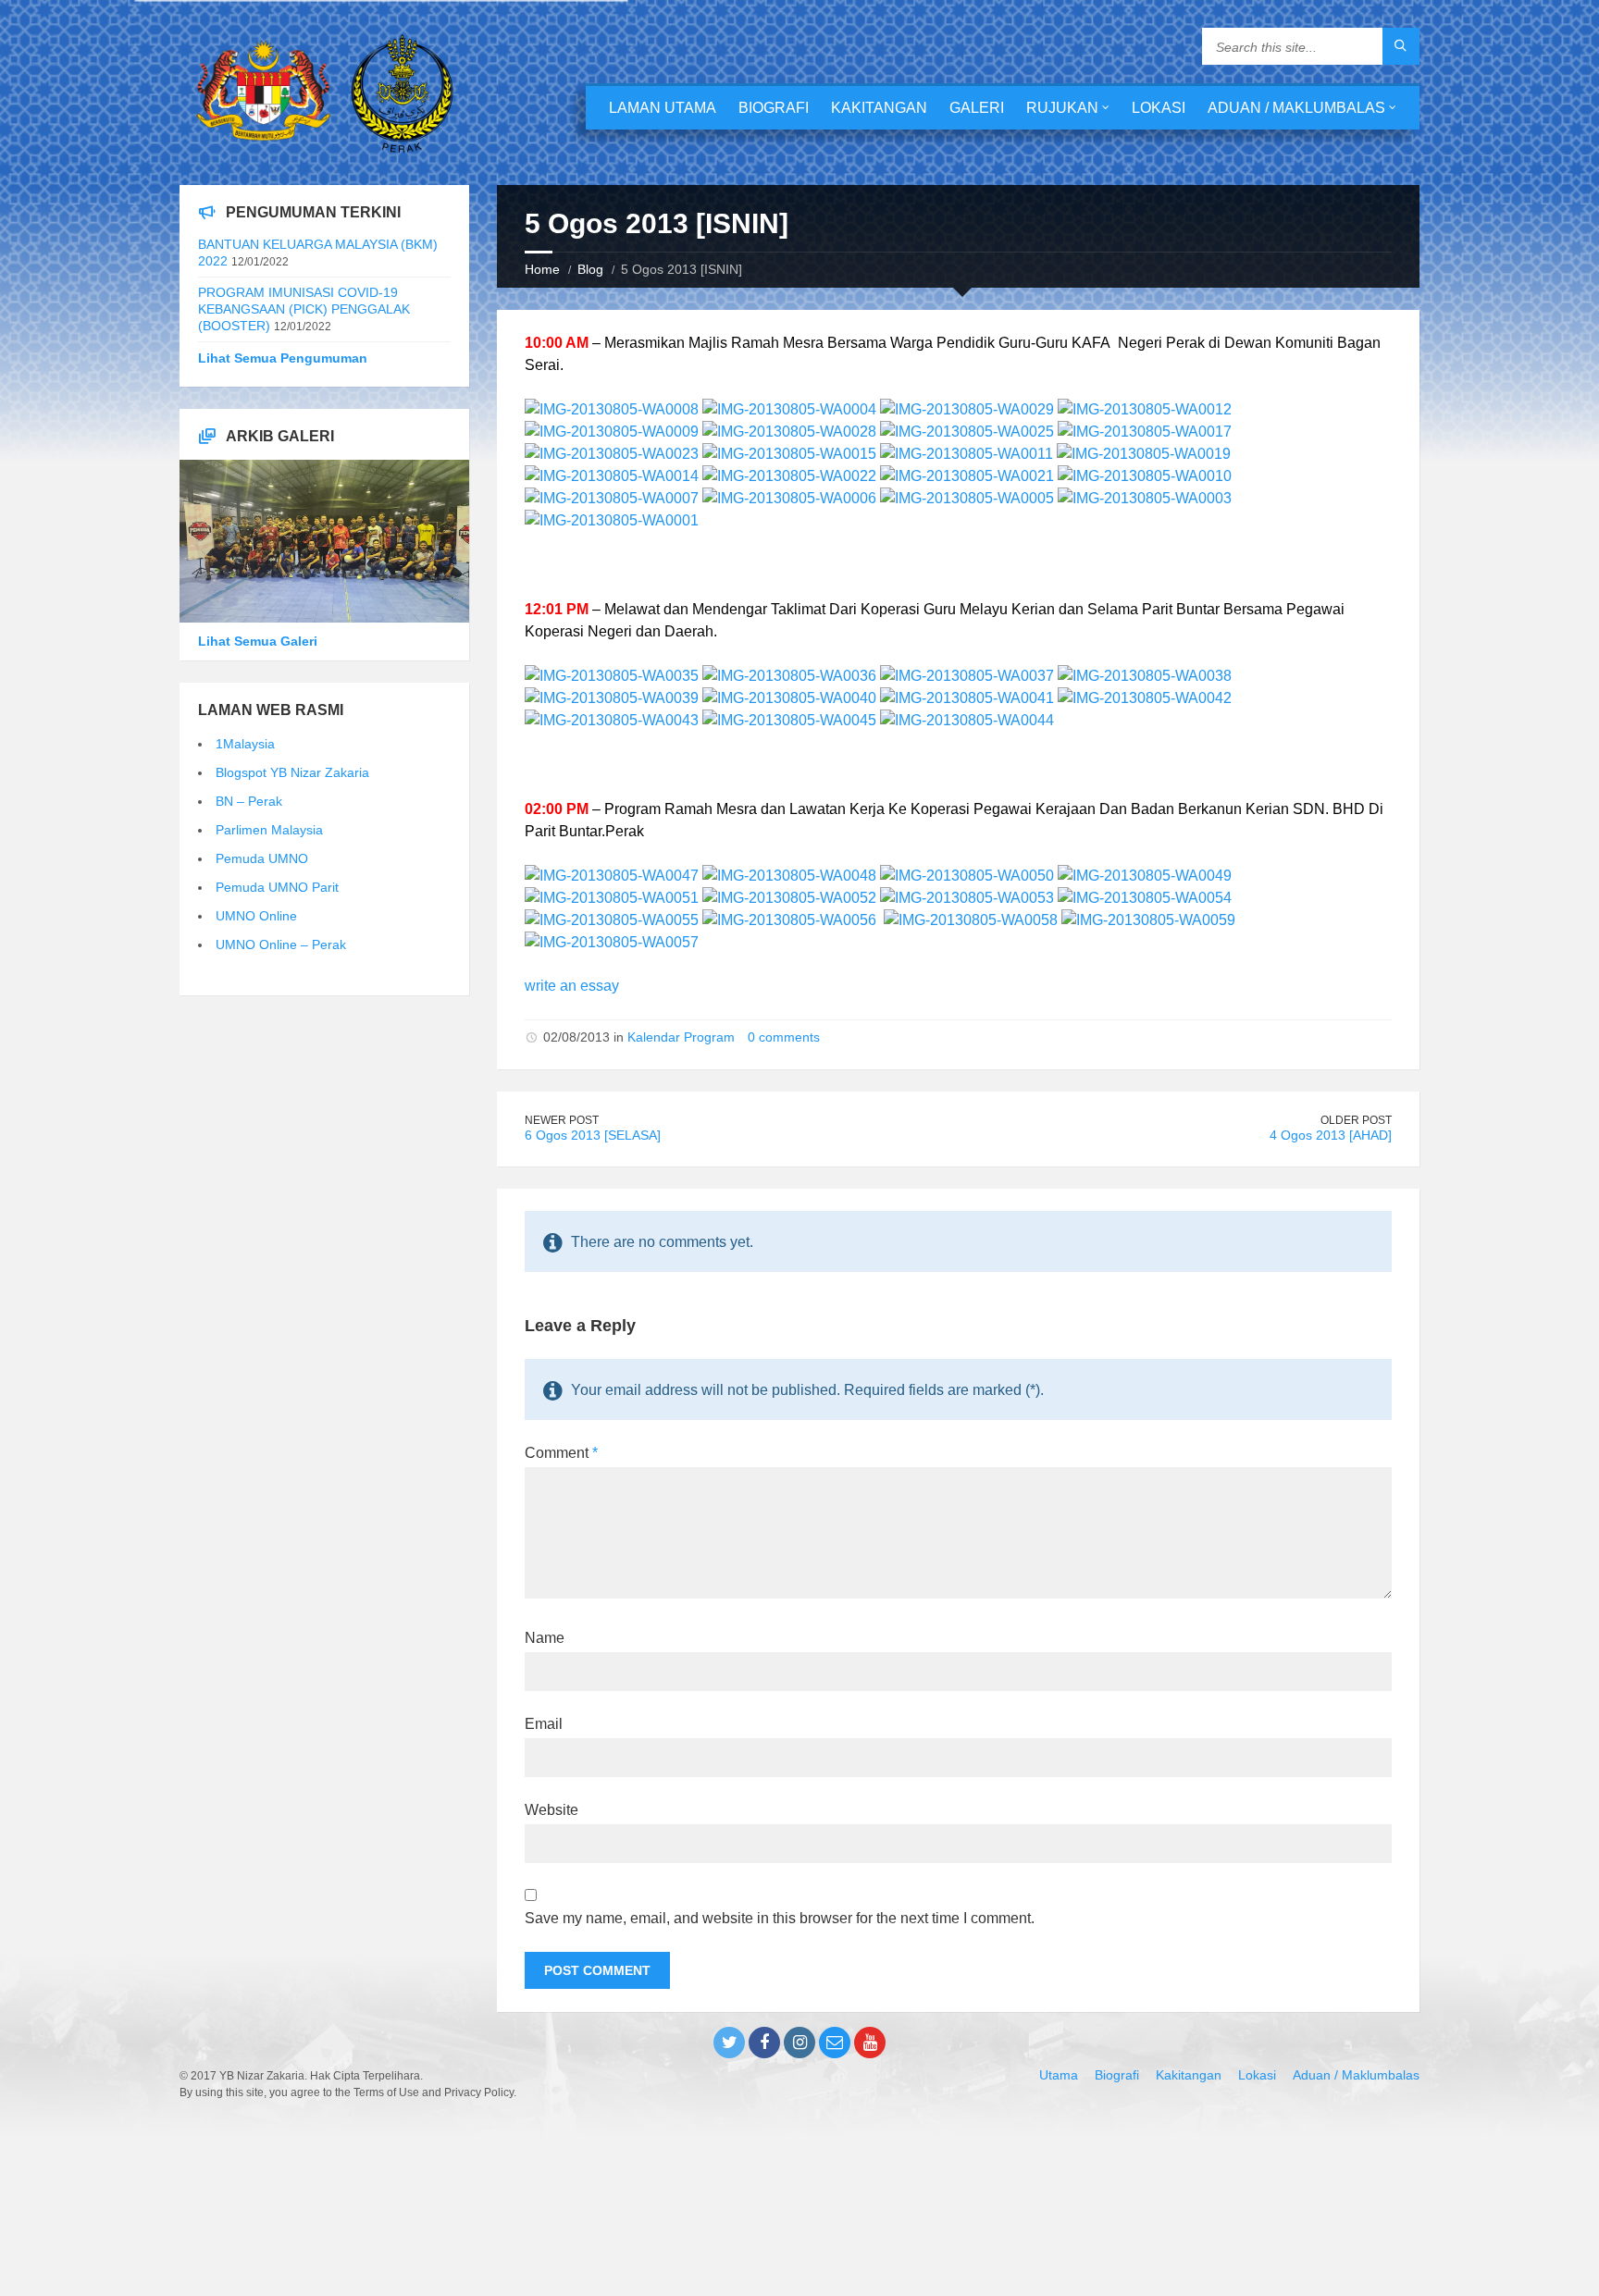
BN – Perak (249, 801)
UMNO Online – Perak (281, 944)
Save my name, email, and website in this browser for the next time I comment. (780, 1918)
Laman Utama (663, 108)
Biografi (774, 108)
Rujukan (1062, 108)
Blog (590, 269)
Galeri (977, 108)
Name (545, 1638)
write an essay (572, 986)
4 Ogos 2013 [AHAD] (1331, 1135)
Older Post (1356, 1120)
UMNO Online (256, 916)
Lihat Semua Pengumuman (283, 358)
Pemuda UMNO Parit (277, 887)
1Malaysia (245, 744)
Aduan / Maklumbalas (1296, 108)
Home (542, 269)
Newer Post (562, 1120)
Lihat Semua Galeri (258, 641)
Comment (561, 1453)
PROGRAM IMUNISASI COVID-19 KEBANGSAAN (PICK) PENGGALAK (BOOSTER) (304, 309)
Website (552, 1810)
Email (544, 1724)
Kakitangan (879, 108)
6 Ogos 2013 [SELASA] (593, 1135)
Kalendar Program (681, 1037)
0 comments (784, 1037)
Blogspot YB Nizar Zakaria (292, 772)
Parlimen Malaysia (269, 830)
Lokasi (1159, 108)
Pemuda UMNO (262, 858)
